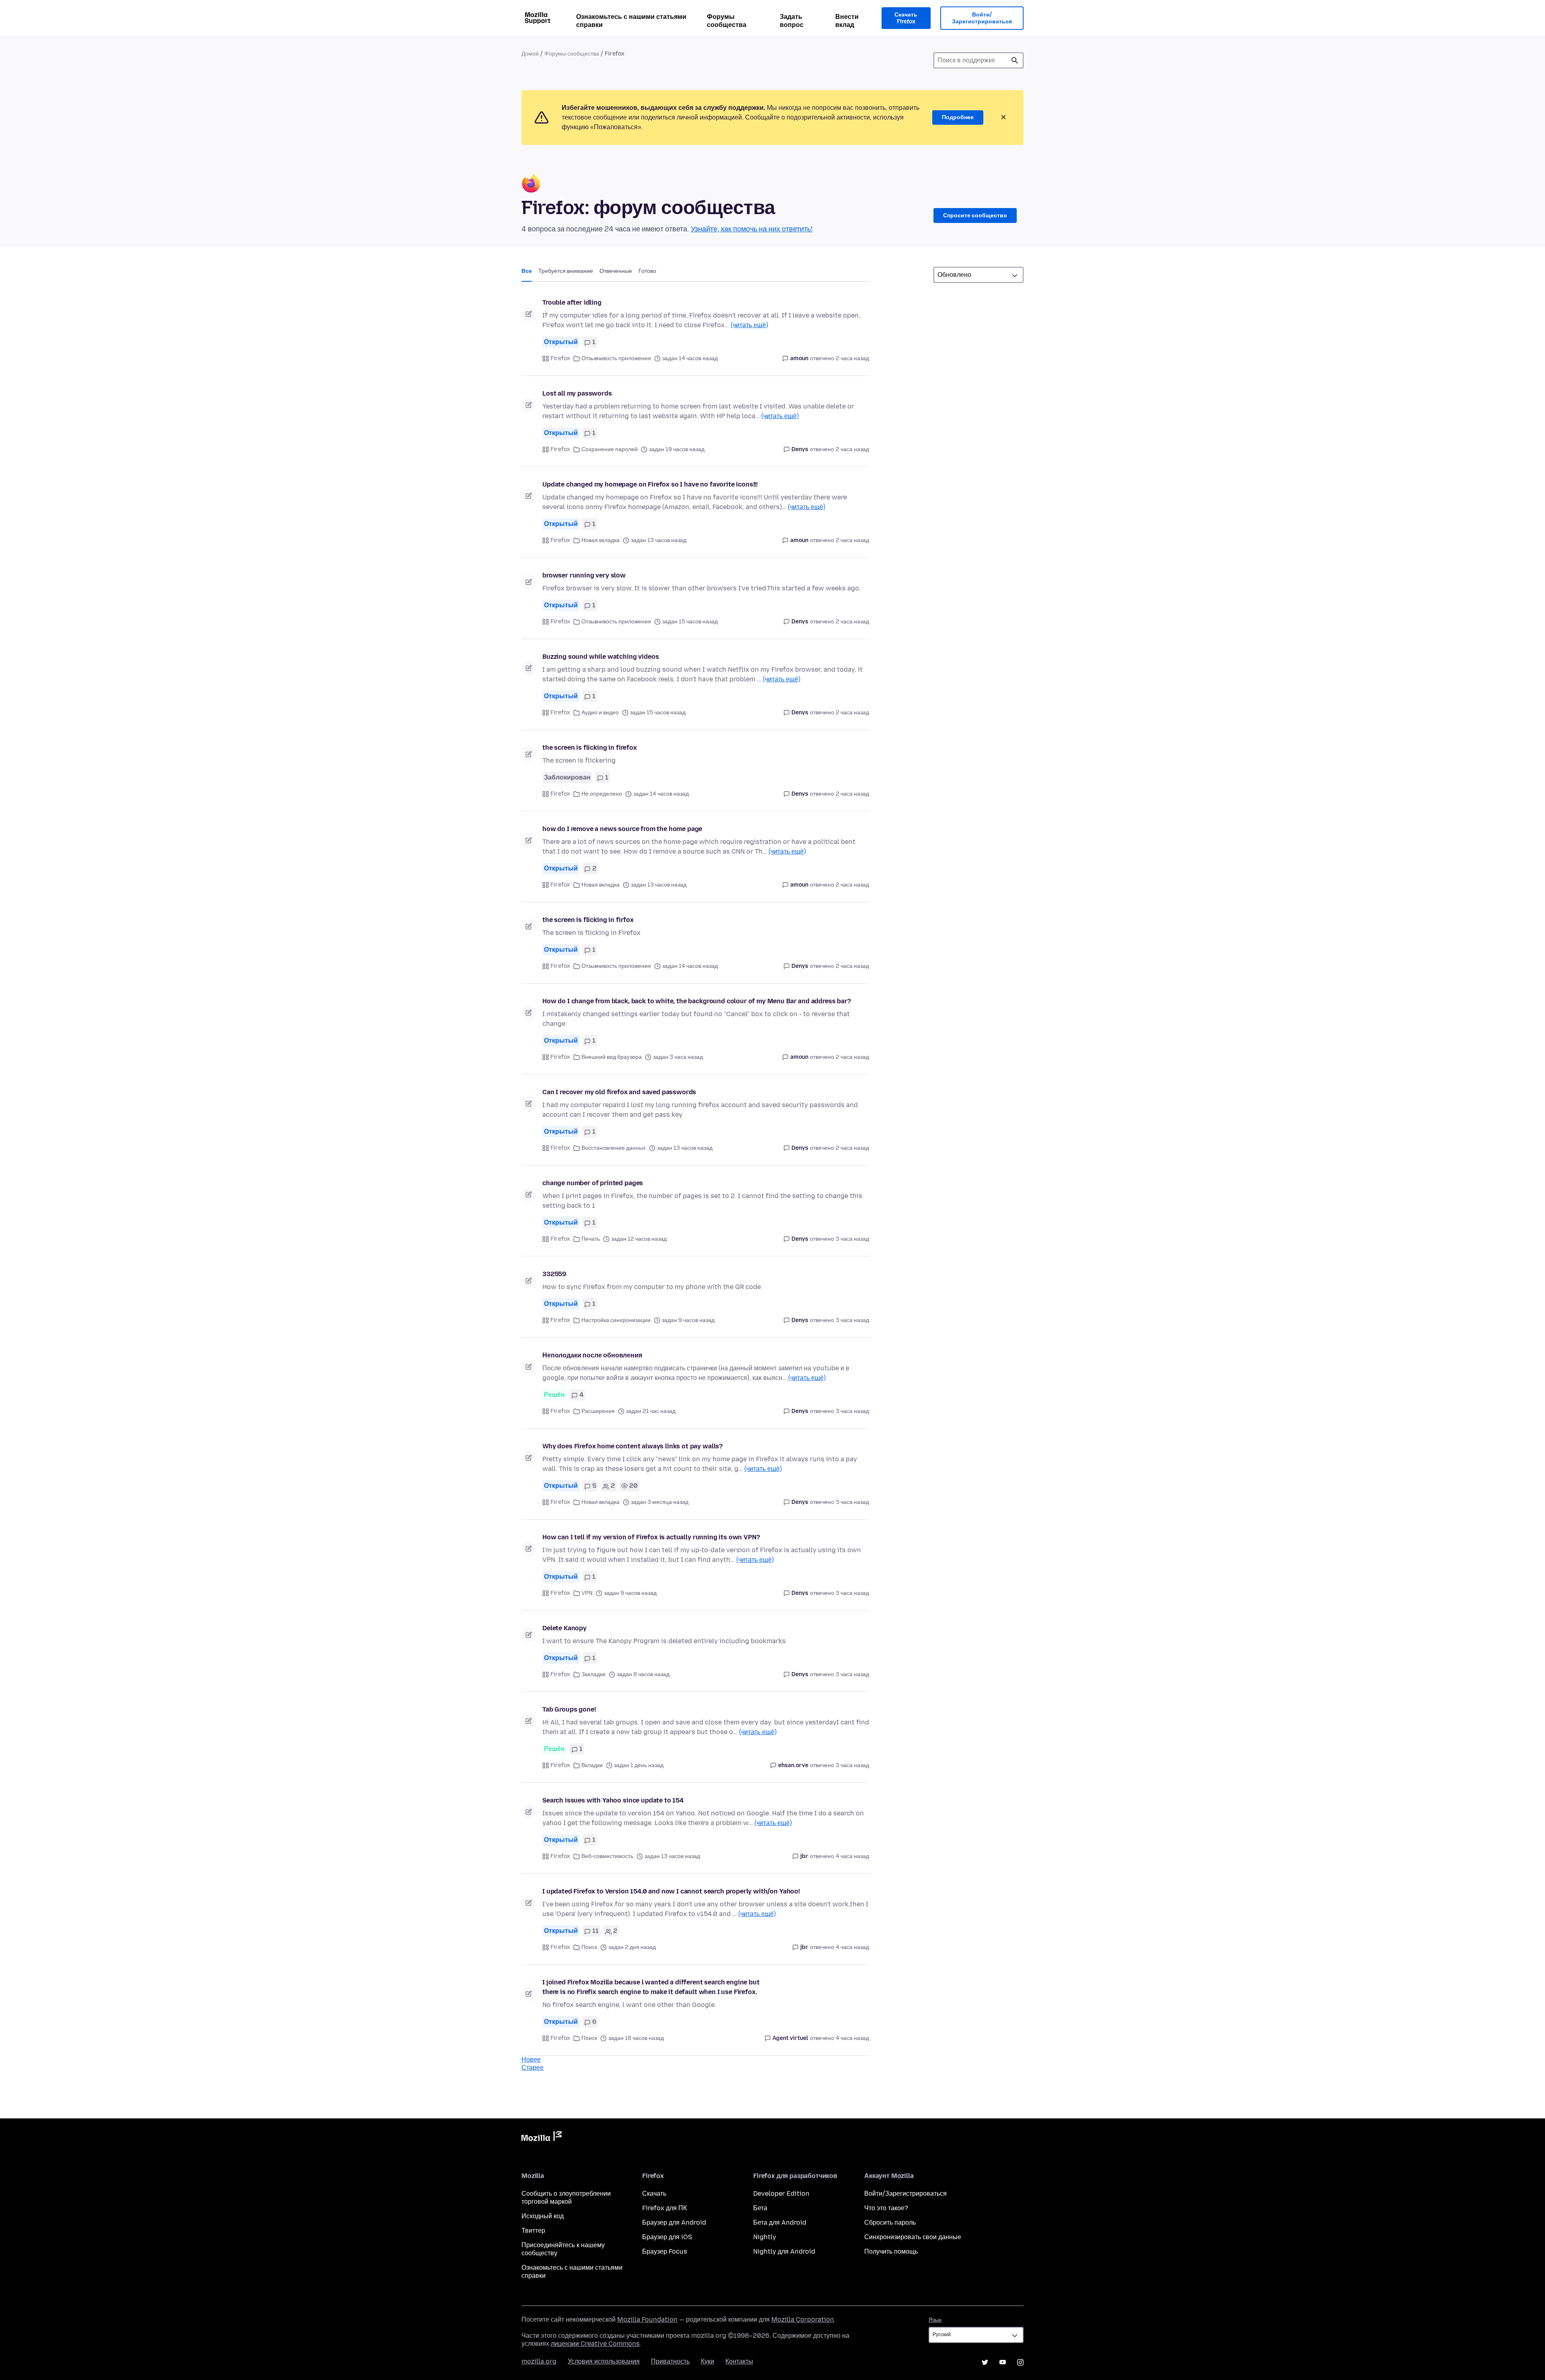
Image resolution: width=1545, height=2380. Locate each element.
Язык (935, 2320)
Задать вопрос (792, 21)
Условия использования (604, 2361)
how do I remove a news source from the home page (622, 829)
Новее (531, 2059)
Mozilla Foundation (647, 2319)
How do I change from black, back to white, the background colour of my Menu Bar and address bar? (697, 1001)
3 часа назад (852, 1239)
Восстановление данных (614, 1148)
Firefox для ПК (664, 2208)
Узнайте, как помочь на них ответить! (752, 229)
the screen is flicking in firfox (588, 920)
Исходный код (543, 2216)
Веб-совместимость (607, 1856)
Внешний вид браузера (612, 1057)
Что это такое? (886, 2208)
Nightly (765, 2237)
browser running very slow (584, 575)
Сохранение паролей (610, 449)
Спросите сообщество (975, 216)
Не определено (602, 794)
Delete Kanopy (564, 1628)
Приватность (670, 2361)
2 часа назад (852, 358)
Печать (591, 1239)
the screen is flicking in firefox (590, 748)
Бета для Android (780, 2222)
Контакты (739, 2361)
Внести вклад (847, 21)
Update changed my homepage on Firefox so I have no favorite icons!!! (650, 484)
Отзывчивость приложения (616, 358)
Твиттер (533, 2230)
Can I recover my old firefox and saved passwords (619, 1092)
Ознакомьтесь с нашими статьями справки (631, 21)
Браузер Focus (665, 2251)
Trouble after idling (572, 302)
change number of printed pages (593, 1183)
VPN (587, 1593)
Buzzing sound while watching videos (600, 657)
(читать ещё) (749, 325)
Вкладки (592, 1765)
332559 (554, 1274)
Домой (530, 54)
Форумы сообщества (727, 21)
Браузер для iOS (667, 2237)
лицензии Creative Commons (595, 2344)
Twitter (985, 2362)
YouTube (1003, 2362)
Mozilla (542, 2138)
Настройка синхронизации (616, 1320)
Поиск (1015, 60)
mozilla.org (539, 2361)
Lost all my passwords (577, 393)
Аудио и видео (600, 713)
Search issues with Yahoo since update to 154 (613, 1800)
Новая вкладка (600, 540)
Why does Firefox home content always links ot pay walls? (632, 1446)
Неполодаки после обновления (592, 1355)
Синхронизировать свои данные (913, 2237)
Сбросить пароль (890, 2222)
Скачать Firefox (906, 18)
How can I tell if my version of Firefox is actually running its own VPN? (651, 1537)
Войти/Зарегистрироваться (982, 18)
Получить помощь (891, 2251)
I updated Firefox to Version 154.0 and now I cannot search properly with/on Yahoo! (671, 1891)
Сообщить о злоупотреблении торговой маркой (566, 2197)
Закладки (593, 1674)
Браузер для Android (674, 2222)
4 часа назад (852, 1856)
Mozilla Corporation (803, 2319)
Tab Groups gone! (569, 1709)
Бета (760, 2208)
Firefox (560, 358)
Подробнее (958, 117)
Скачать (654, 2193)
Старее (533, 2068)
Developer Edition (781, 2193)
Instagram (1020, 2362)
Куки (708, 2361)
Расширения (598, 1411)
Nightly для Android (784, 2251)
